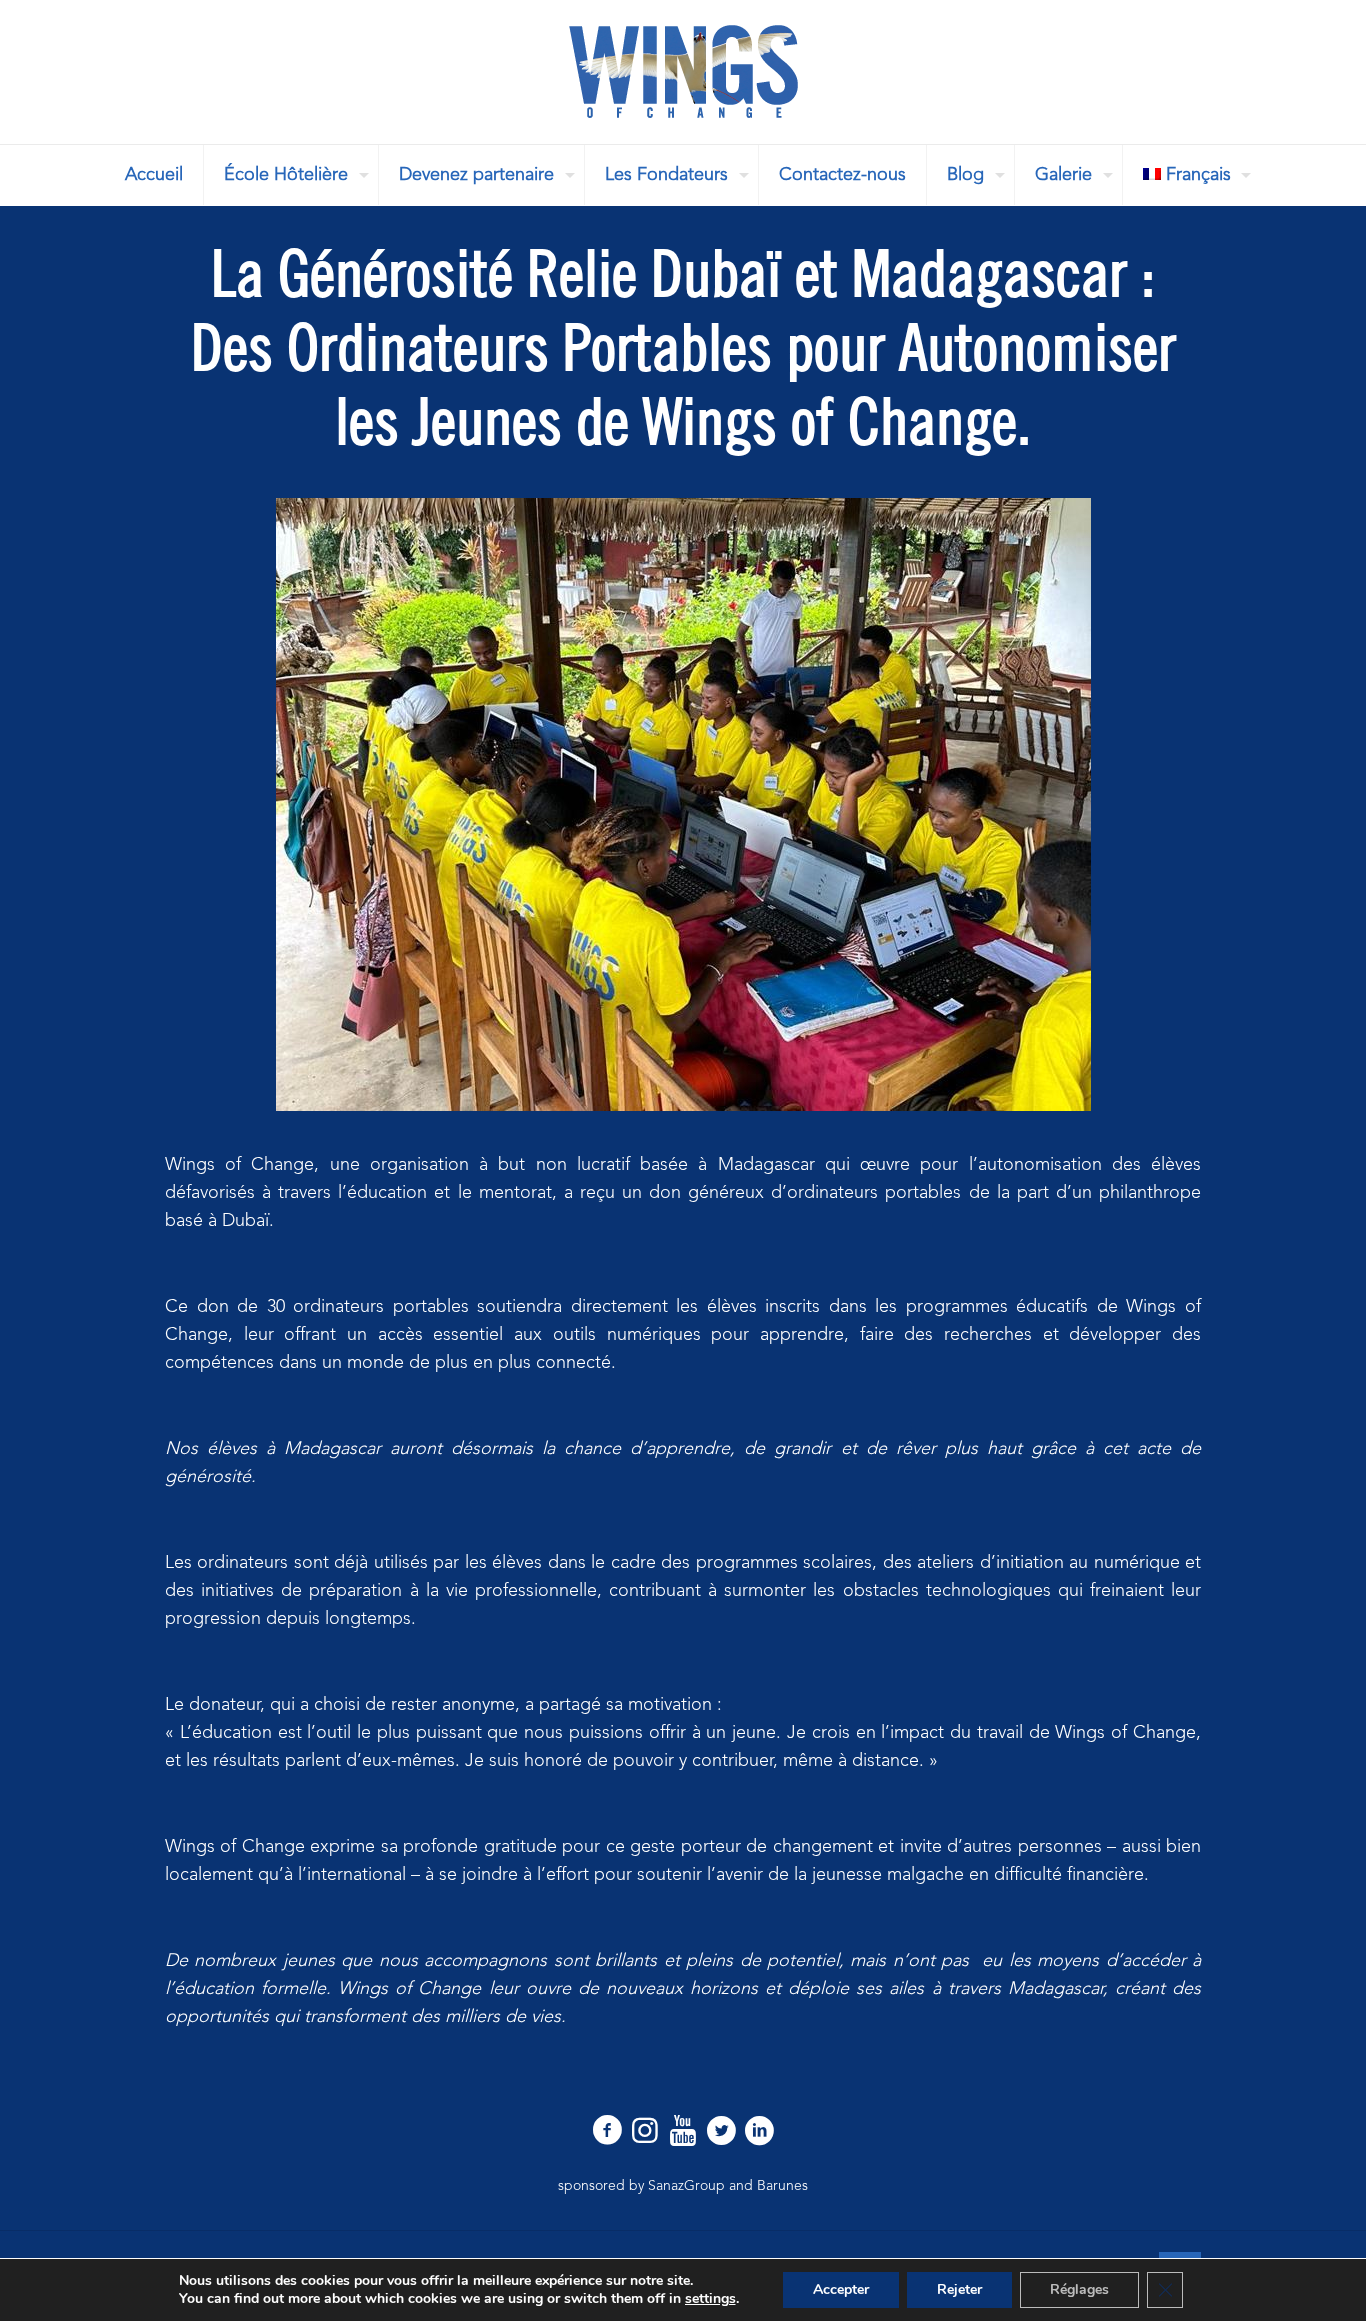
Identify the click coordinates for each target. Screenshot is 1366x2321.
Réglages (1079, 2289)
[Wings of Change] (683, 72)
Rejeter (959, 2289)
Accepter (841, 2289)
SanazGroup (686, 2186)
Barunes (782, 2186)
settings (710, 2299)
